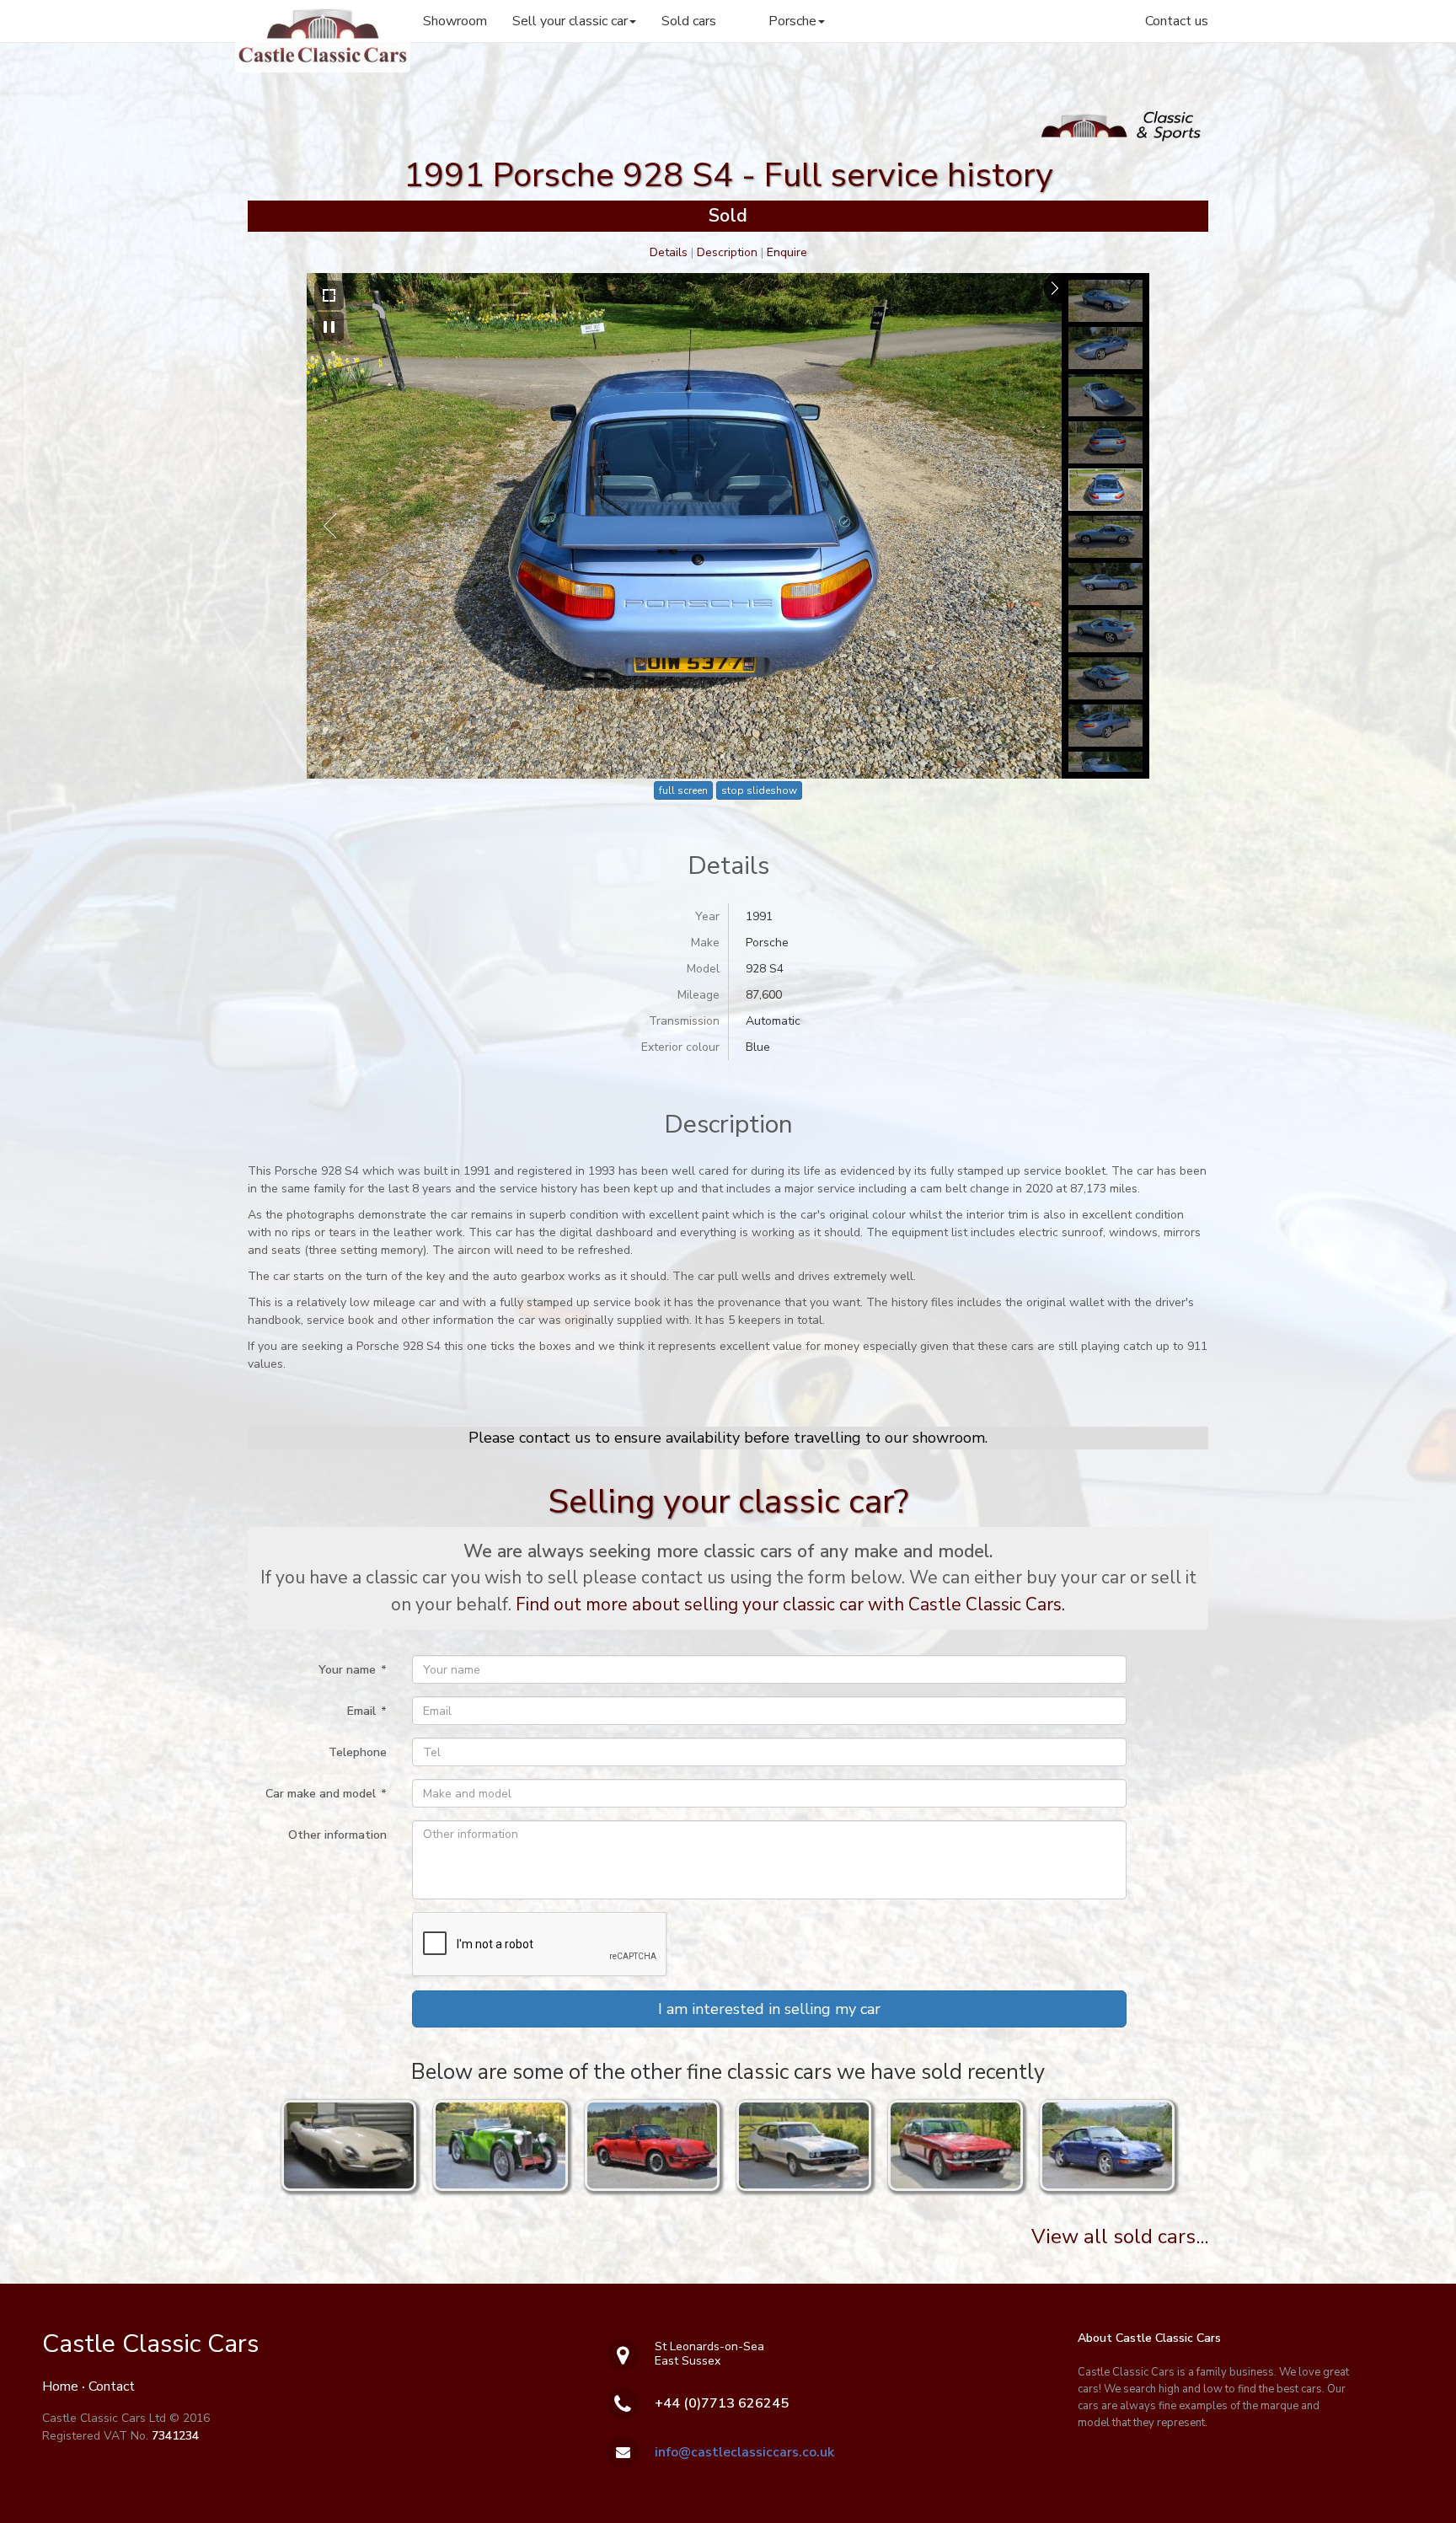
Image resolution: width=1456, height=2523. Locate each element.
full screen (683, 790)
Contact (112, 2386)
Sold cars (689, 21)
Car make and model (326, 1794)
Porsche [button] (792, 21)
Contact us (1177, 21)
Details (669, 252)
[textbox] (769, 1669)
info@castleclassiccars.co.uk (744, 2452)
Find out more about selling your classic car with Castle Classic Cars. (790, 1604)
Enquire (787, 252)
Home (60, 2386)
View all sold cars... (1120, 2236)
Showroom (455, 21)
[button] (769, 2009)
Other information (337, 1835)
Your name (353, 1670)
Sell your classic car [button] (570, 21)
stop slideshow (759, 790)
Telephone (358, 1752)
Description (727, 252)
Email (367, 1711)
